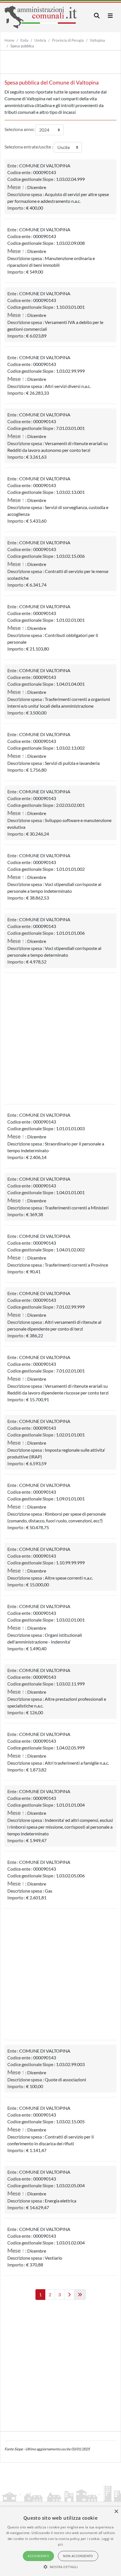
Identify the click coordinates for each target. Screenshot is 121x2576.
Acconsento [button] (38, 2556)
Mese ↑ (16, 187)
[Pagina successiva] (69, 2295)
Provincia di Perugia (68, 40)
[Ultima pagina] (80, 2295)
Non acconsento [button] (78, 2556)
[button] (61, 2567)
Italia (24, 40)
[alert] (60, 2541)
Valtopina (97, 40)
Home (9, 40)
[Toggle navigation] (97, 16)
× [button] (116, 2512)
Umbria (40, 40)
